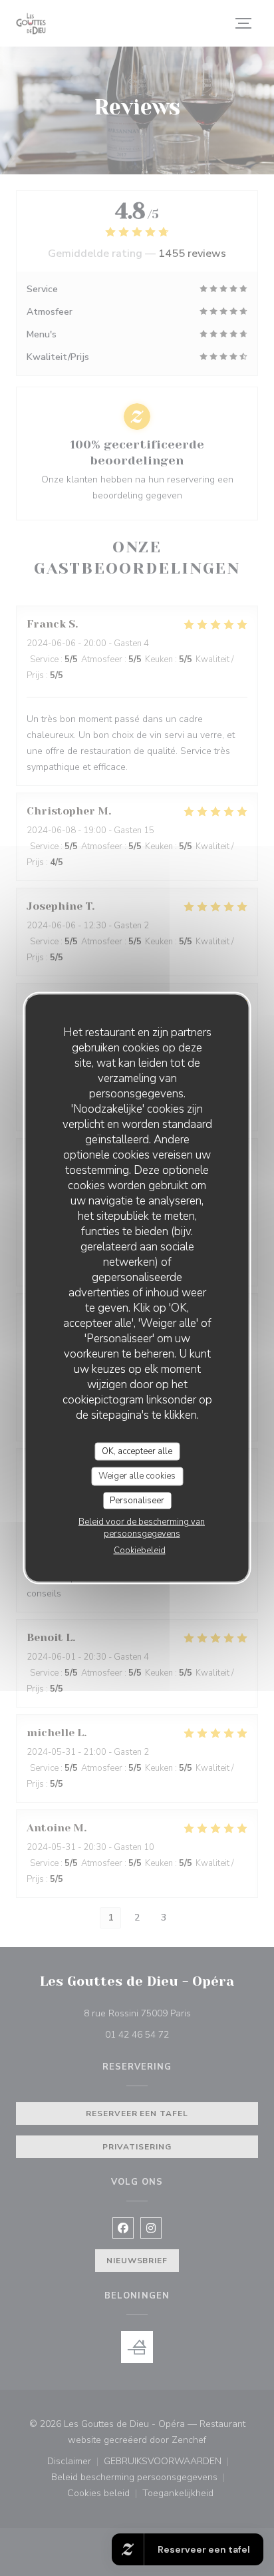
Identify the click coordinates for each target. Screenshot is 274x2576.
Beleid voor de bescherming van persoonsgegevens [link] (142, 1528)
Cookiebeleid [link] (140, 1551)
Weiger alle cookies (137, 1476)
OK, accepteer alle (137, 1451)
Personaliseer (137, 1500)
